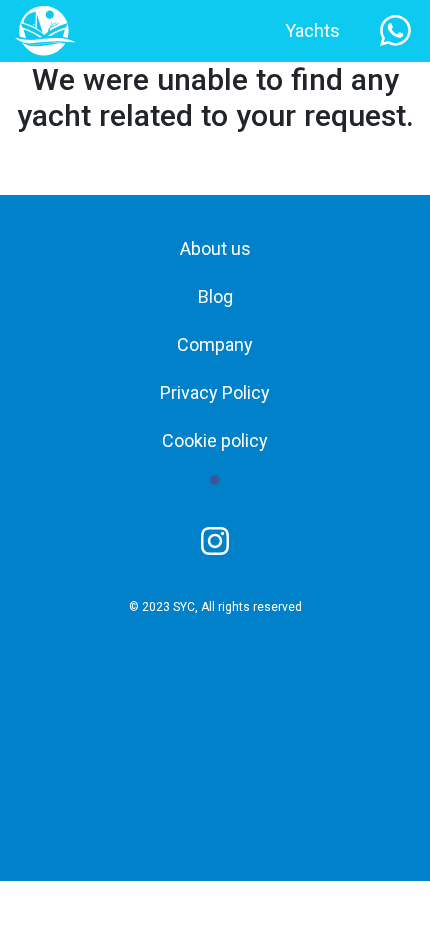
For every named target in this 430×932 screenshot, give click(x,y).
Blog (215, 296)
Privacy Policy (215, 392)
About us (215, 248)
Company (215, 344)
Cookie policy (215, 440)
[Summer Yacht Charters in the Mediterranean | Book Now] (45, 29)
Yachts (312, 30)
